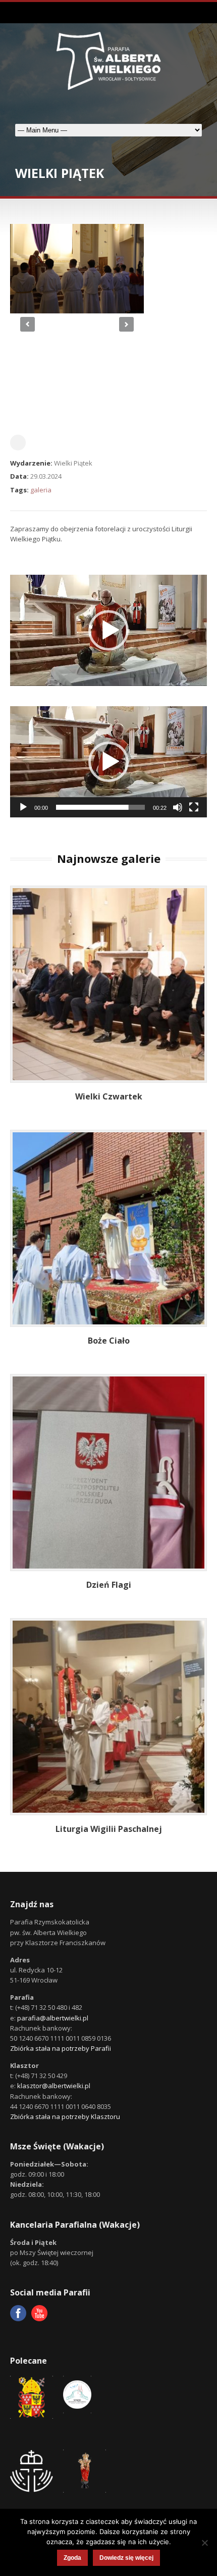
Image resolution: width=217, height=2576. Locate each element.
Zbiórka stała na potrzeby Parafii (61, 2048)
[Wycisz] (178, 807)
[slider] (100, 807)
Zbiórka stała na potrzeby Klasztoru (65, 2117)
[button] (108, 630)
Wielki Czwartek (109, 1096)
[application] (108, 630)
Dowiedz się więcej (126, 2558)
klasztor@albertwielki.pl (54, 2086)
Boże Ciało (109, 1341)
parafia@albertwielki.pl (53, 2018)
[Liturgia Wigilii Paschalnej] (111, 1719)
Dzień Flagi (109, 1585)
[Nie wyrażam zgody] (204, 2543)
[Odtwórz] (23, 807)
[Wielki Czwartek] (111, 986)
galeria (41, 490)
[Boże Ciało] (111, 1230)
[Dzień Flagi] (111, 1475)
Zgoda (72, 2558)
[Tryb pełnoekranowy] (194, 807)
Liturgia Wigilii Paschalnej (109, 1829)
